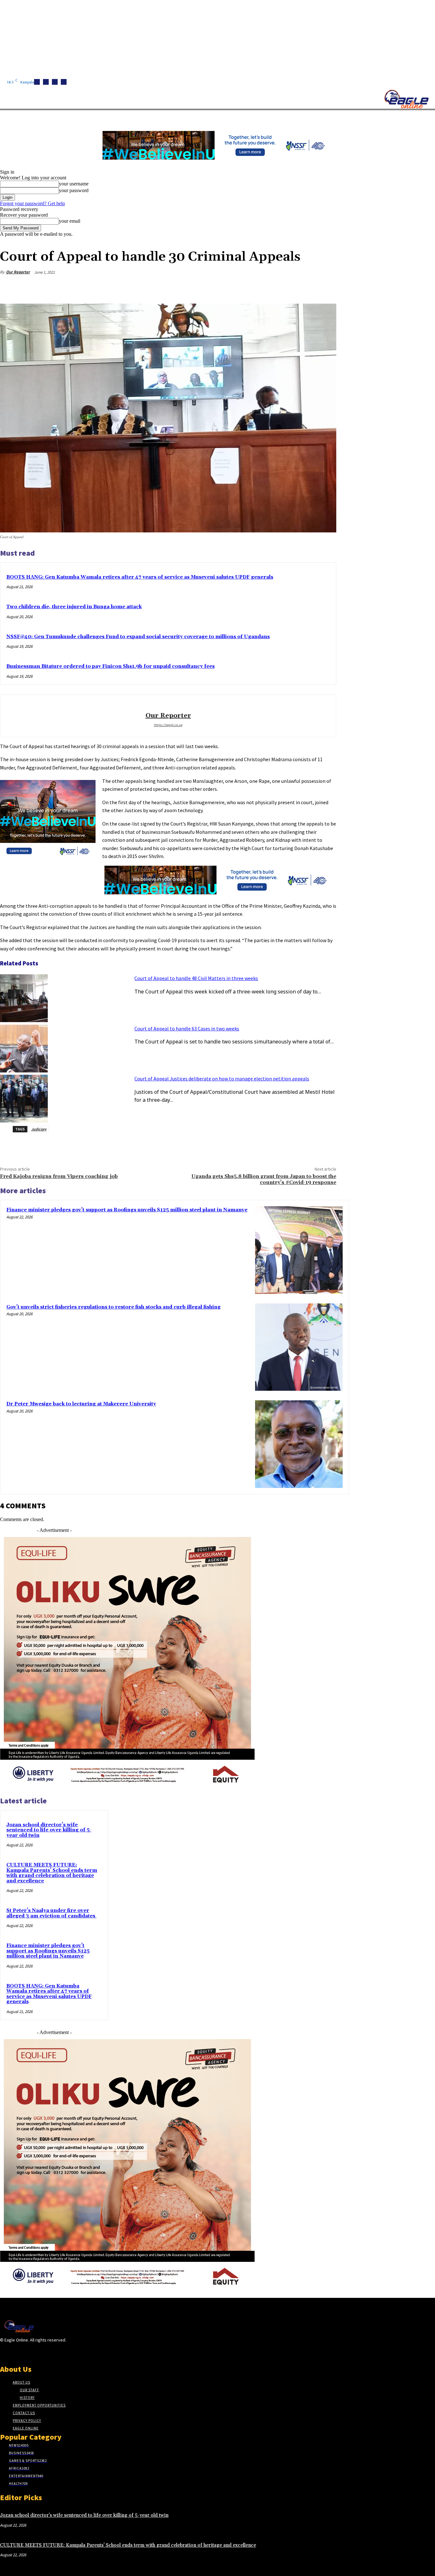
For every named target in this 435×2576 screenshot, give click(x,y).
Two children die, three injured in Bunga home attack (74, 607)
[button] (303, 118)
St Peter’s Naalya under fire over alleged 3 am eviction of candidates (51, 1913)
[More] (325, 287)
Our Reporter (18, 272)
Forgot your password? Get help (32, 203)
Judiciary (39, 1129)
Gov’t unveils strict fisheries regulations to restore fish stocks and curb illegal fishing (114, 1307)
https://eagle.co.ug (168, 725)
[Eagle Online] (406, 99)
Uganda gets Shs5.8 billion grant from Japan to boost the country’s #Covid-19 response (264, 1179)
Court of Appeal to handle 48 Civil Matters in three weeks (196, 978)
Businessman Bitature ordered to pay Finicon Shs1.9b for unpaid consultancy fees (111, 666)
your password (74, 190)
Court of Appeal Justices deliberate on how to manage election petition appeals (222, 1079)
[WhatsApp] (302, 287)
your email (70, 221)
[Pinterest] (279, 287)
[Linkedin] (55, 82)
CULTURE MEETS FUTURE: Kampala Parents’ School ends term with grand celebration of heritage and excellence (52, 1873)
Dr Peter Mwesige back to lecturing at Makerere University (81, 1404)
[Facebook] (37, 82)
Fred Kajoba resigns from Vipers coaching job (59, 1176)
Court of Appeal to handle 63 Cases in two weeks (187, 1028)
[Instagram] (46, 82)
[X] (64, 82)
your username (74, 184)
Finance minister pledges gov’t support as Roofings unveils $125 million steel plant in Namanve (127, 1210)
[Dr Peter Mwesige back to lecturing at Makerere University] (299, 1444)
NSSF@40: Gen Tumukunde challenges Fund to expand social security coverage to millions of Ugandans (138, 637)
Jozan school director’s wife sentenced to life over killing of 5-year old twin (49, 1830)
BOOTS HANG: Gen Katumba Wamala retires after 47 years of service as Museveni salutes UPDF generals (140, 577)
